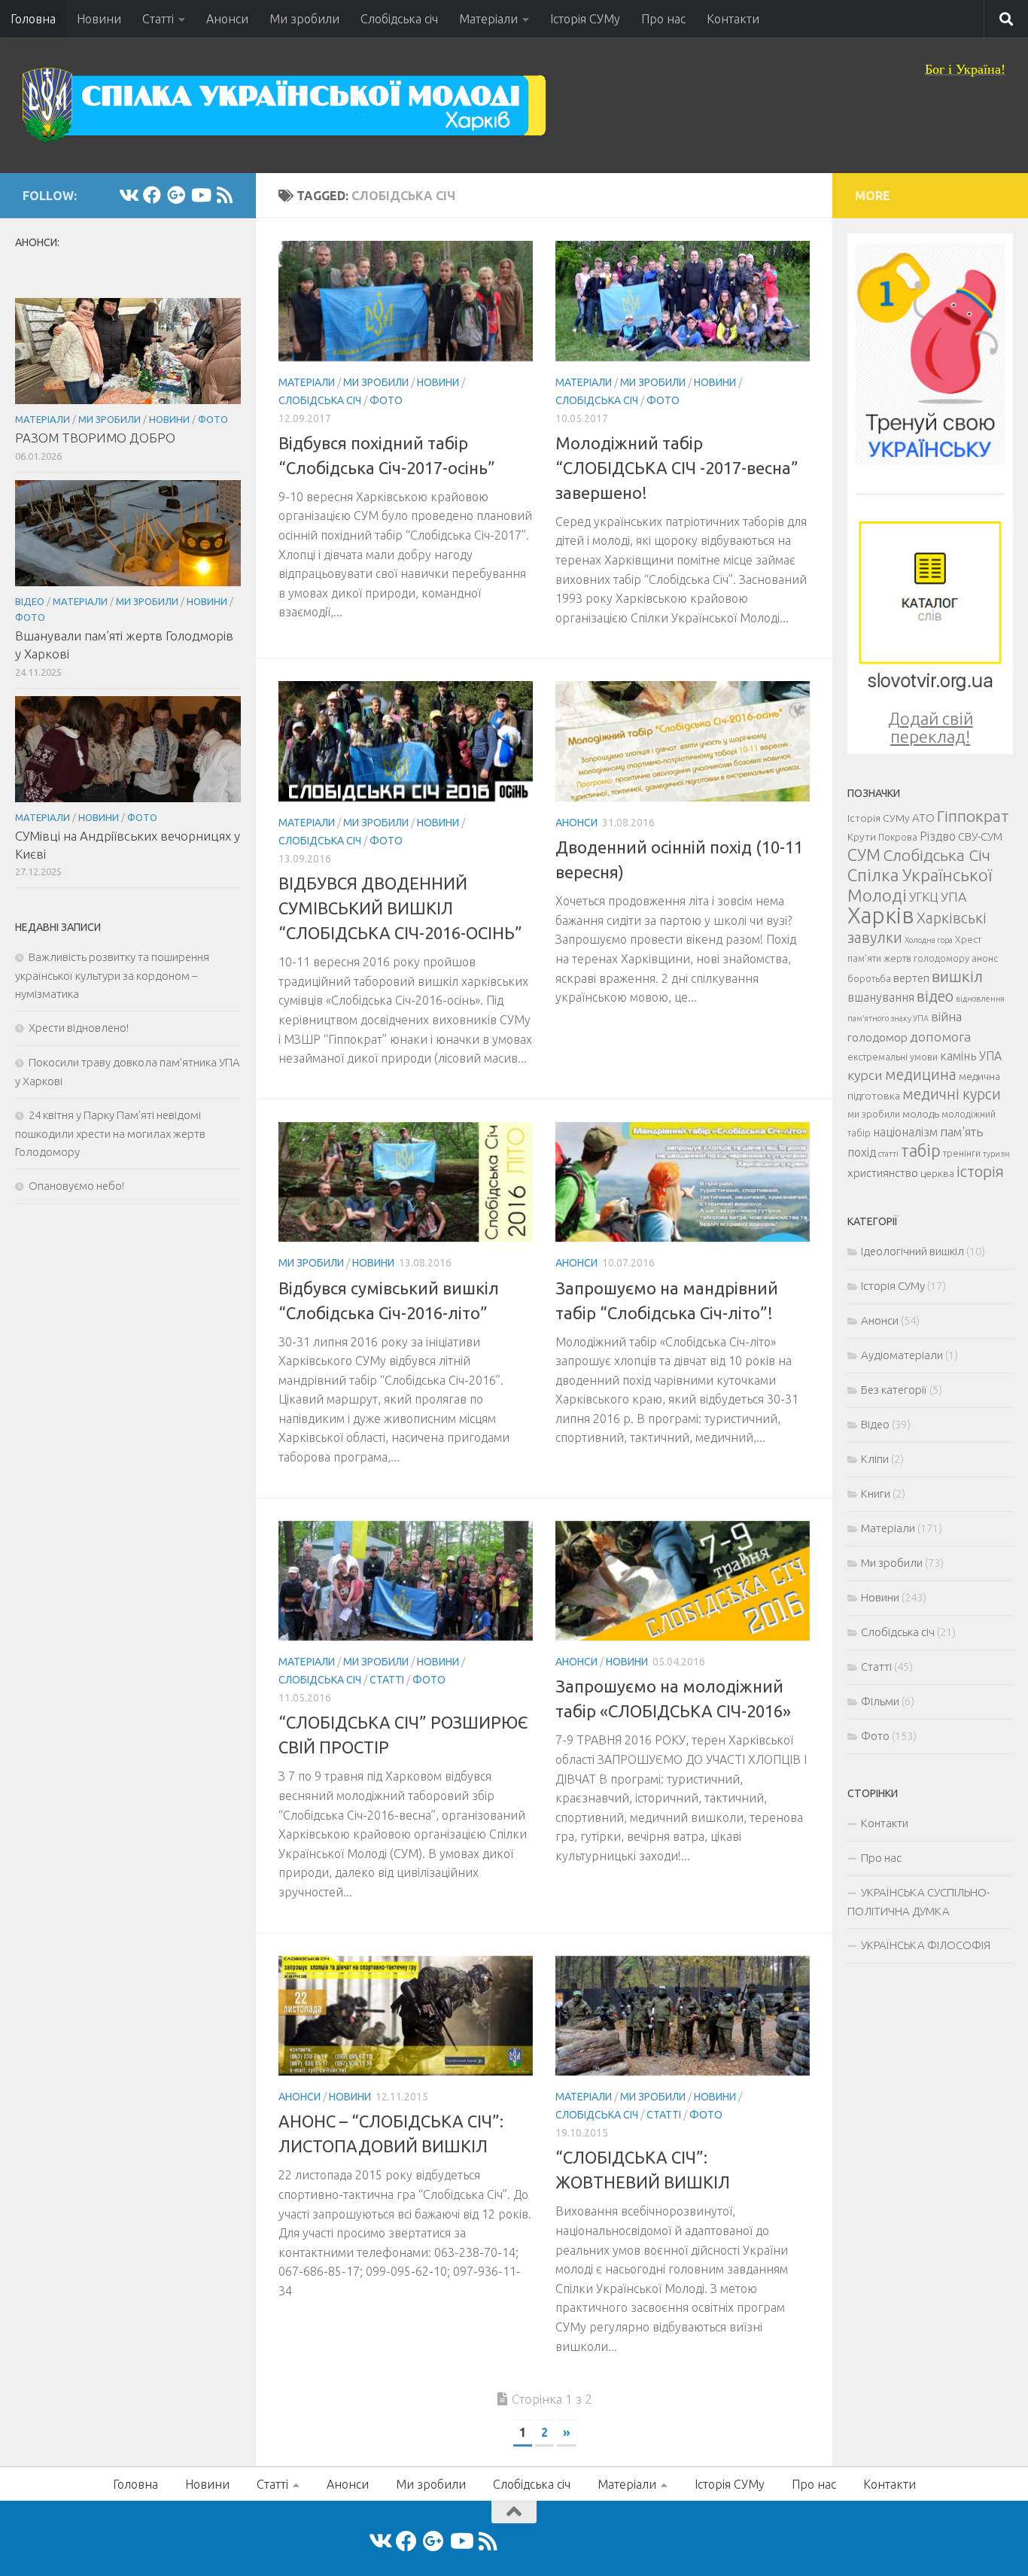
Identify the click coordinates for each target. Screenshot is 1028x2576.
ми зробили (874, 1114)
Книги (876, 1493)
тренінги (962, 1153)
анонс (985, 958)
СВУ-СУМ (980, 836)
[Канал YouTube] (200, 195)
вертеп (911, 978)
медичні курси (952, 1094)
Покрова (898, 837)
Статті (158, 19)
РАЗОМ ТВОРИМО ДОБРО (95, 438)
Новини (99, 19)
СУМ (864, 855)
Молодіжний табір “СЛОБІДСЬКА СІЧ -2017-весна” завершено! (677, 468)
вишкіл (957, 976)
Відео (30, 601)
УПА (953, 896)
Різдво (938, 836)
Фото (386, 400)
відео (935, 996)
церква (937, 1173)
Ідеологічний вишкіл (912, 1251)
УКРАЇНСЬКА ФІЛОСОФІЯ (926, 1945)
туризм (996, 1154)
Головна (33, 19)
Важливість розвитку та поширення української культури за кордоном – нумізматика (112, 975)
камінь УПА (971, 1056)
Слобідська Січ (937, 855)
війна (946, 1016)
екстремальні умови (893, 1057)
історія (980, 1171)
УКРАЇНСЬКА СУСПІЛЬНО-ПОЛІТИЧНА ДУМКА (919, 1902)
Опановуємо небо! (76, 1186)
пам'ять (961, 1131)
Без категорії (894, 1390)
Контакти (733, 19)
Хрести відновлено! (79, 1028)
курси (865, 1075)
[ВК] (128, 195)
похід (862, 1152)
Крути (862, 837)
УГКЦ (924, 897)
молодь (921, 1114)
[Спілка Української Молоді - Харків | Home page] (284, 105)
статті (888, 1154)
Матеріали (488, 19)
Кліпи (875, 1459)
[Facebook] (152, 195)
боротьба (869, 978)
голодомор (877, 1037)
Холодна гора (929, 940)
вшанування (881, 997)
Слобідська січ (399, 19)
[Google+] (176, 195)
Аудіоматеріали (902, 1355)
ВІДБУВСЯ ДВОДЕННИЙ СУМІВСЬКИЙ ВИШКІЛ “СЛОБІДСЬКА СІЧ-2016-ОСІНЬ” (400, 908)
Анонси (227, 19)
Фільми (880, 1701)
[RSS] (224, 195)
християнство (883, 1173)
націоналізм (905, 1132)
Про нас (663, 19)
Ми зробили (304, 19)
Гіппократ (973, 816)
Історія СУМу (585, 19)
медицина (921, 1075)
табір (921, 1151)
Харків (881, 915)
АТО (923, 818)
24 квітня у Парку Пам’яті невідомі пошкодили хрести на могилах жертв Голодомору (110, 1133)
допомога (940, 1036)
